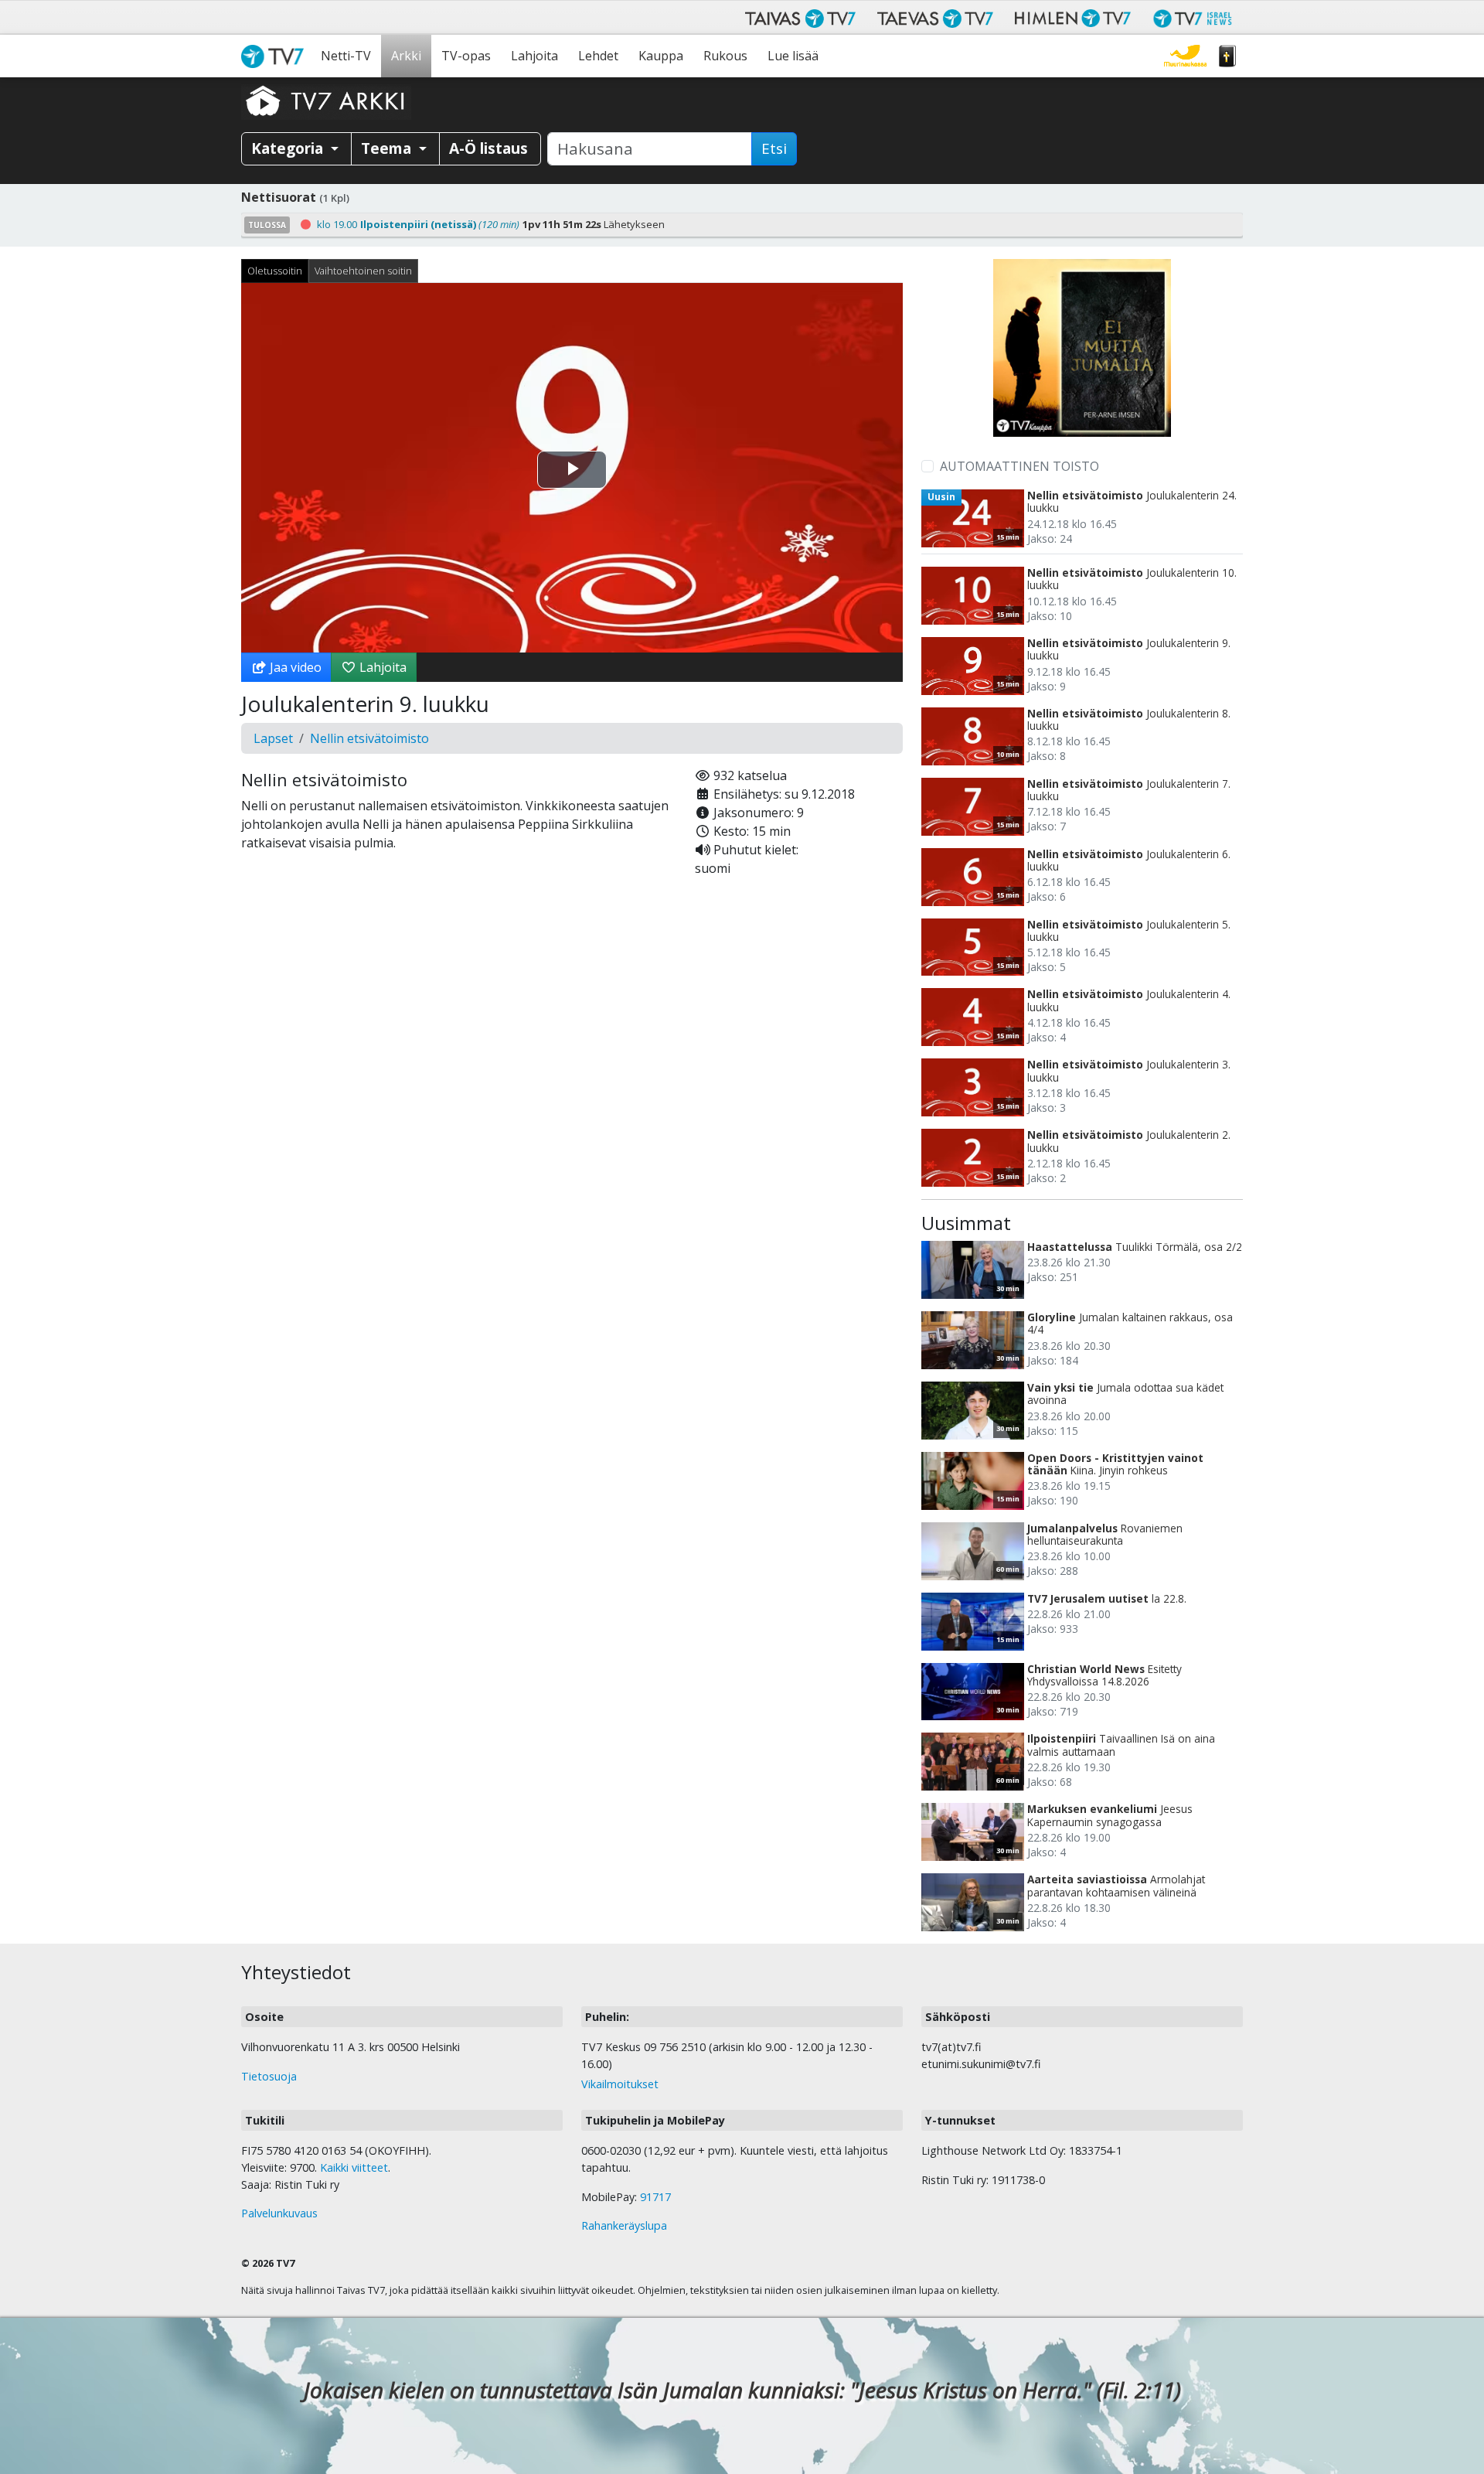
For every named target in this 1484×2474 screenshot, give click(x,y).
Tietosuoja (269, 2076)
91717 (655, 2197)
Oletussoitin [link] (275, 271)
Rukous (725, 56)
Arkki (406, 56)
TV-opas (466, 56)
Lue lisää (793, 56)
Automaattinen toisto (1019, 466)
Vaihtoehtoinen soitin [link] (363, 271)
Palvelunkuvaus (279, 2213)
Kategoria (289, 148)
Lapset (273, 738)
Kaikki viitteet (354, 2167)
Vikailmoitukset (620, 2084)
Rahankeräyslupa (624, 2225)
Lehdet (598, 56)
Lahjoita (534, 56)
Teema (388, 148)
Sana (1227, 56)
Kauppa (661, 56)
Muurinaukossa (1185, 56)
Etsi (774, 148)
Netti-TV (346, 56)
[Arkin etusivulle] (326, 101)
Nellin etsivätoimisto (369, 738)
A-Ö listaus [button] (488, 148)
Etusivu (276, 56)
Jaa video (294, 667)
